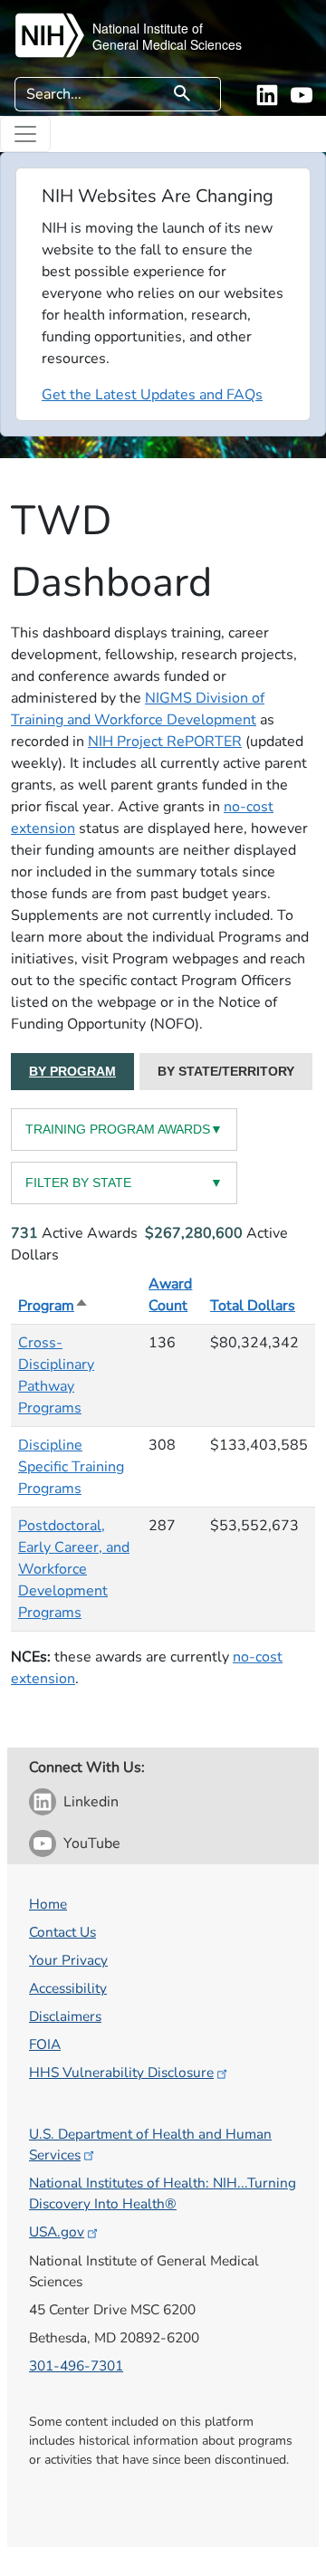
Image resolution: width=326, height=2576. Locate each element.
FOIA (45, 2044)
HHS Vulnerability (121, 2072)
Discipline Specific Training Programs (71, 1467)
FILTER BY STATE (124, 1183)
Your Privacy (68, 1960)
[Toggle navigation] (25, 134)
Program (53, 1306)
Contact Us (62, 1932)
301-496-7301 (76, 2365)
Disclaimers (65, 2016)
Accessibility (68, 1988)
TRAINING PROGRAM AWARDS (124, 1129)
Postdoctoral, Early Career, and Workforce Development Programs (74, 1569)
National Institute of (148, 28)
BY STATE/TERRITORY (226, 1071)
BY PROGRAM (72, 1071)
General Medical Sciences (167, 44)
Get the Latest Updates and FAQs (152, 395)
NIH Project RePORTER (165, 742)
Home (48, 1904)
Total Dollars (253, 1306)
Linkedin (91, 1802)
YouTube (92, 1843)
